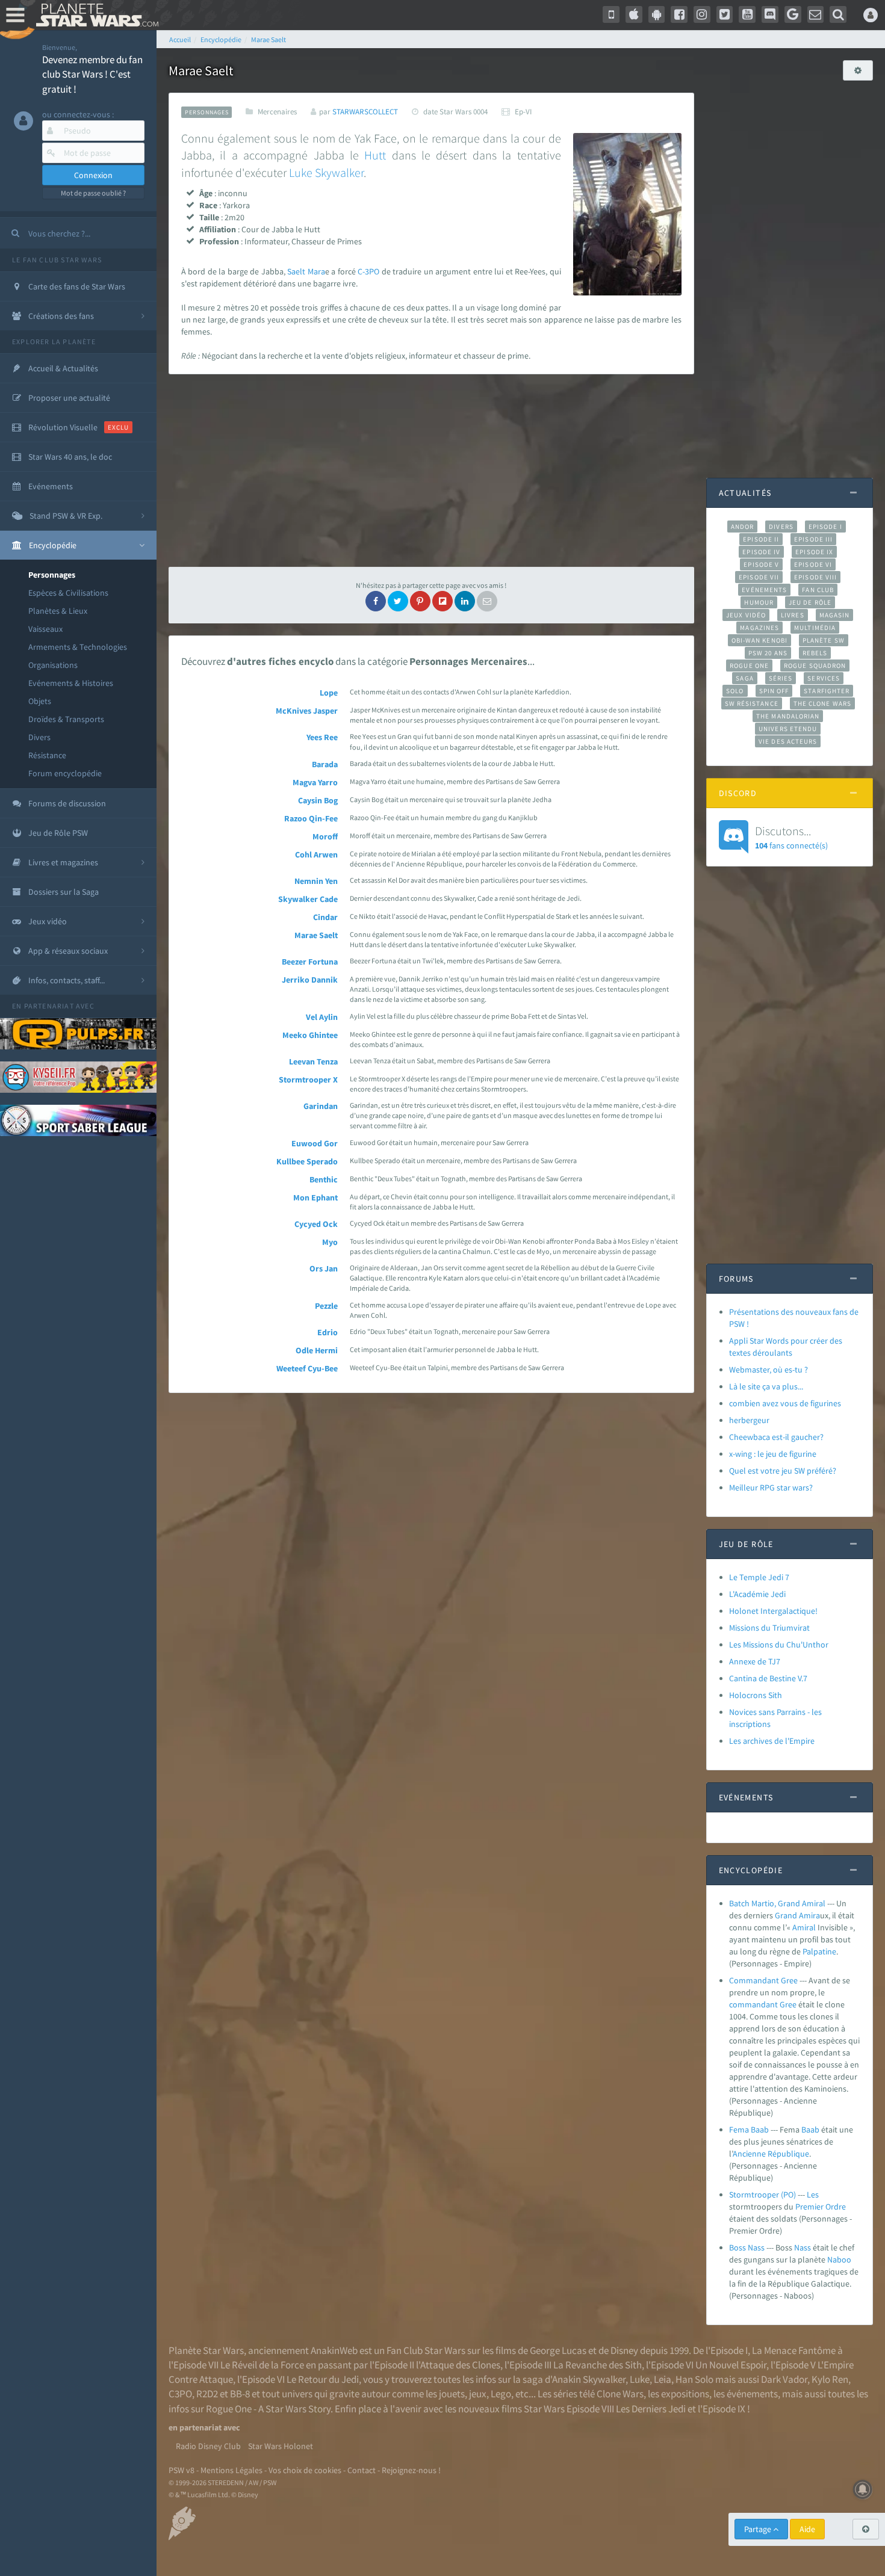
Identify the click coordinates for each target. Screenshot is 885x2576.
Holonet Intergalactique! (773, 1611)
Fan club (818, 590)
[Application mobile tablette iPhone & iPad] (634, 14)
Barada (325, 764)
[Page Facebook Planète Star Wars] (679, 14)
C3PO (180, 2394)
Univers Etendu (788, 729)
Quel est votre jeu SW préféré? (783, 1471)
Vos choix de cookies (305, 2470)
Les (813, 2195)
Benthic (324, 1179)
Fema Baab (749, 2130)
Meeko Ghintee (310, 1035)
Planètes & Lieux (58, 611)
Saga (744, 678)
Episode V (761, 564)
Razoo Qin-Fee (311, 818)
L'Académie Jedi (757, 1594)
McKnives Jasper (307, 711)
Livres (793, 615)
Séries (781, 678)
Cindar (325, 917)
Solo (735, 691)
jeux (478, 2394)
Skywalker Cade (308, 899)
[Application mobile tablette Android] (657, 14)
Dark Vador (784, 2379)
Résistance (47, 755)
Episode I (825, 527)
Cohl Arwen (316, 854)
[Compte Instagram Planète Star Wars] (702, 14)
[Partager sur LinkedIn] (465, 601)
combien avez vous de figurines (785, 1403)
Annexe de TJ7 (755, 1661)
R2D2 (207, 2394)
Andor (742, 527)
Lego (501, 2394)
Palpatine (819, 1951)
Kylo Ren (830, 2379)
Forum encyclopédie (65, 773)
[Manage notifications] (863, 2489)
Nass (803, 2247)
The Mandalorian (788, 716)
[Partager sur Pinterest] (420, 601)
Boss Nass (747, 2247)
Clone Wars (620, 2394)
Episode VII (759, 577)
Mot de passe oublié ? (93, 193)
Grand (786, 1915)
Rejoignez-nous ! (411, 2470)
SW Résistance (752, 703)
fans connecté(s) (791, 837)
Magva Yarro (315, 782)
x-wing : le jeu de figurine (773, 1454)
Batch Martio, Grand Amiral (777, 1903)
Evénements (764, 590)
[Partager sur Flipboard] (442, 601)
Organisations (53, 665)
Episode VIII (815, 577)
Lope (329, 693)
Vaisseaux (45, 629)
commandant (753, 2004)
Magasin (835, 615)
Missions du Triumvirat (769, 1628)
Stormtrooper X (308, 1080)
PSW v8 (182, 2470)
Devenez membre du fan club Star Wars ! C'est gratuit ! (92, 74)
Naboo (839, 2259)
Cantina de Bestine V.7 (768, 1678)
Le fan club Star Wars (57, 260)
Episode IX (814, 552)
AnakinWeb (334, 2350)
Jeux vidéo (746, 615)
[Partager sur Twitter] (398, 601)
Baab (810, 2130)
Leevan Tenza (313, 1061)
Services (824, 678)
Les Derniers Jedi (651, 2409)
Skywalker (339, 172)
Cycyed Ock (316, 1224)
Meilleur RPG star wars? (771, 1487)
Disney (624, 2350)
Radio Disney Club (208, 2446)
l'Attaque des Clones (458, 2365)
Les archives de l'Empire (772, 1741)
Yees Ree (322, 737)
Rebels (815, 653)
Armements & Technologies (78, 647)
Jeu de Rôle (810, 602)
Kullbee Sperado (307, 1161)
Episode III (813, 539)
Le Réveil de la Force (262, 2365)
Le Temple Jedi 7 (759, 1577)
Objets (40, 701)
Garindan (321, 1106)
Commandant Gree (763, 1980)
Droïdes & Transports (66, 719)
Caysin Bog (318, 800)
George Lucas (558, 2350)
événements (752, 2394)
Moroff (325, 836)
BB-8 (240, 2394)
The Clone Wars (822, 703)
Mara (316, 271)
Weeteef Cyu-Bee (307, 1368)
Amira (809, 1915)
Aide (807, 2529)
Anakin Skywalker (589, 2379)
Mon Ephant (315, 1197)
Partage (759, 2529)
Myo (330, 1242)
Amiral (804, 1927)
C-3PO (368, 271)
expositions (685, 2394)
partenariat (49, 1006)
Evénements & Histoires (71, 683)
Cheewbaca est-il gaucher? (776, 1437)
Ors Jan (324, 1268)
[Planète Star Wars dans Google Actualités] (793, 14)
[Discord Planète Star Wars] (770, 14)
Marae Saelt (316, 935)
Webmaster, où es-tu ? (769, 1370)
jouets (452, 2394)
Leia (663, 2379)
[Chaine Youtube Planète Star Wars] (747, 14)
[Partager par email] (487, 601)
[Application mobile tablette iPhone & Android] (611, 14)
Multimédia (815, 628)
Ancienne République (771, 2154)
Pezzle (326, 1306)
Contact (362, 2470)
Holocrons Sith (756, 1695)
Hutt (375, 155)
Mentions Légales (231, 2470)
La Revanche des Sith (598, 2365)
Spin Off (774, 691)
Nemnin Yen (316, 881)
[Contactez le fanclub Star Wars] (816, 14)
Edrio (328, 1332)
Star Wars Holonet (281, 2446)
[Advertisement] (431, 471)
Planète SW (824, 640)
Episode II (761, 539)
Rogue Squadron (815, 666)
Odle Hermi (317, 1350)
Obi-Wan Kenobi (759, 640)
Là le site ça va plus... (766, 1386)
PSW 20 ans (768, 653)
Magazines (759, 628)
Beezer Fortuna (310, 962)
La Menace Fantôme (794, 2350)
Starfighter (827, 691)
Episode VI (813, 564)
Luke (301, 172)
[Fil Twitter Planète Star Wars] (725, 14)
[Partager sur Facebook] (376, 601)
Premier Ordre (821, 2207)
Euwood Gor (315, 1143)
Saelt (296, 271)
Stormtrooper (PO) (762, 2195)
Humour (759, 602)
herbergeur (749, 1420)
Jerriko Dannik (310, 980)
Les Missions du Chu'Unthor (779, 1645)
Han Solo (694, 2379)
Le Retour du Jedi (323, 2379)
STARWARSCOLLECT (365, 112)
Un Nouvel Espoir (731, 2365)
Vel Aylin (322, 1017)
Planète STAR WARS (95, 15)
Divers (39, 737)
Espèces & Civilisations (68, 593)
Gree (788, 2004)
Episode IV (761, 552)
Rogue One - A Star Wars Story (268, 2409)
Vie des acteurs (788, 741)
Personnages (52, 575)
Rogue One (749, 666)
